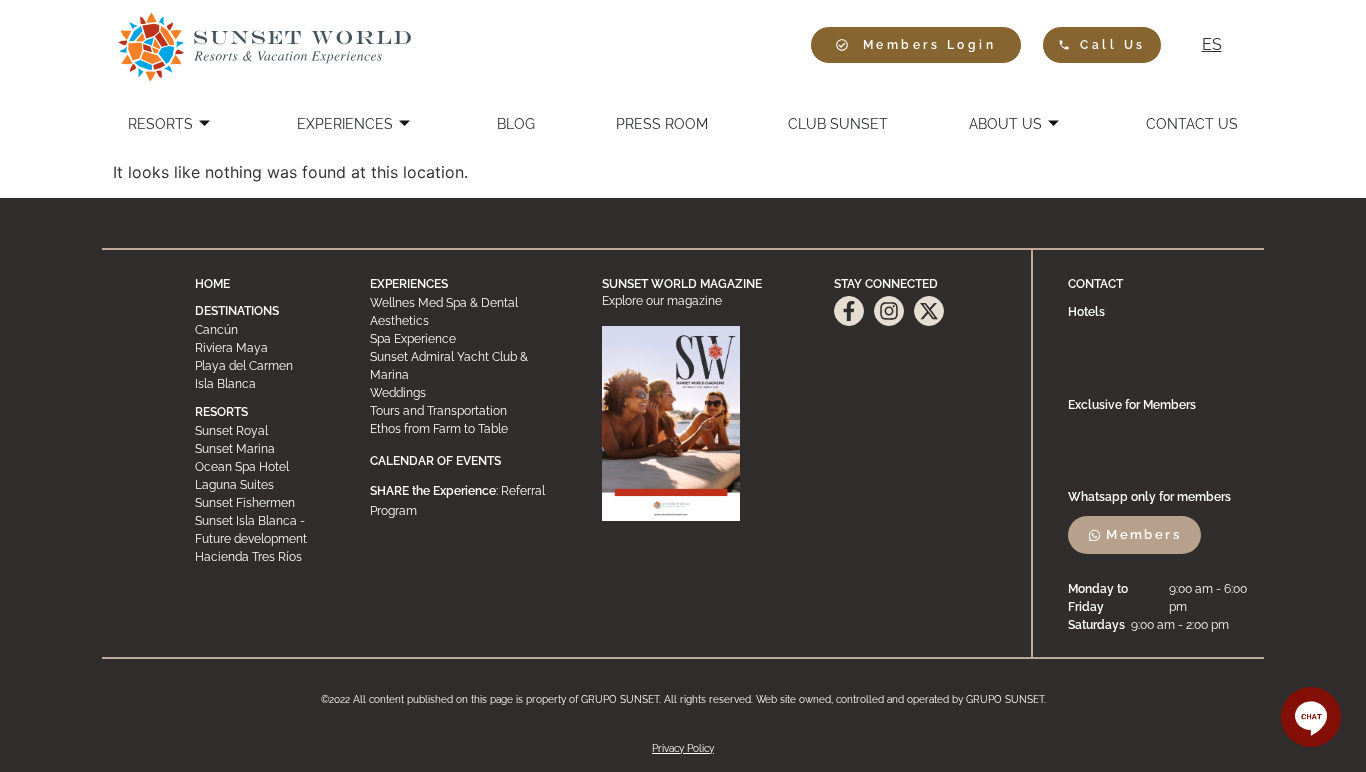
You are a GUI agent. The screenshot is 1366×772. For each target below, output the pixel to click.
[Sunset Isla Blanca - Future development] (264, 530)
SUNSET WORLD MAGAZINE (682, 284)
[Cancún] (264, 330)
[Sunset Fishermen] (264, 503)
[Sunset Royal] (264, 431)
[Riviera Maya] (264, 348)
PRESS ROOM (662, 124)
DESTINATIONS (237, 311)
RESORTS (160, 124)
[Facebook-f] (849, 311)
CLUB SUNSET (838, 124)
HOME (212, 284)
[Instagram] (889, 311)
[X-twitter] (929, 311)
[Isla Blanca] (264, 384)
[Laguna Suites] (264, 485)
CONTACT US (1192, 124)
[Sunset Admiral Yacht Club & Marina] (468, 366)
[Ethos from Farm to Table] (468, 429)
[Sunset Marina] (264, 449)
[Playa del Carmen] (264, 366)
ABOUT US (1005, 124)
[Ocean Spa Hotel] (264, 467)
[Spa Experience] (468, 339)
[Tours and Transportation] (468, 411)
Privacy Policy (683, 748)
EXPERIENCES (345, 124)
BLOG (516, 124)
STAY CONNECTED (886, 284)
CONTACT (1095, 284)
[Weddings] (468, 393)
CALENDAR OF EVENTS (435, 461)
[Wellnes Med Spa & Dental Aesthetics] (468, 312)
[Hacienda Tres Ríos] (264, 557)
